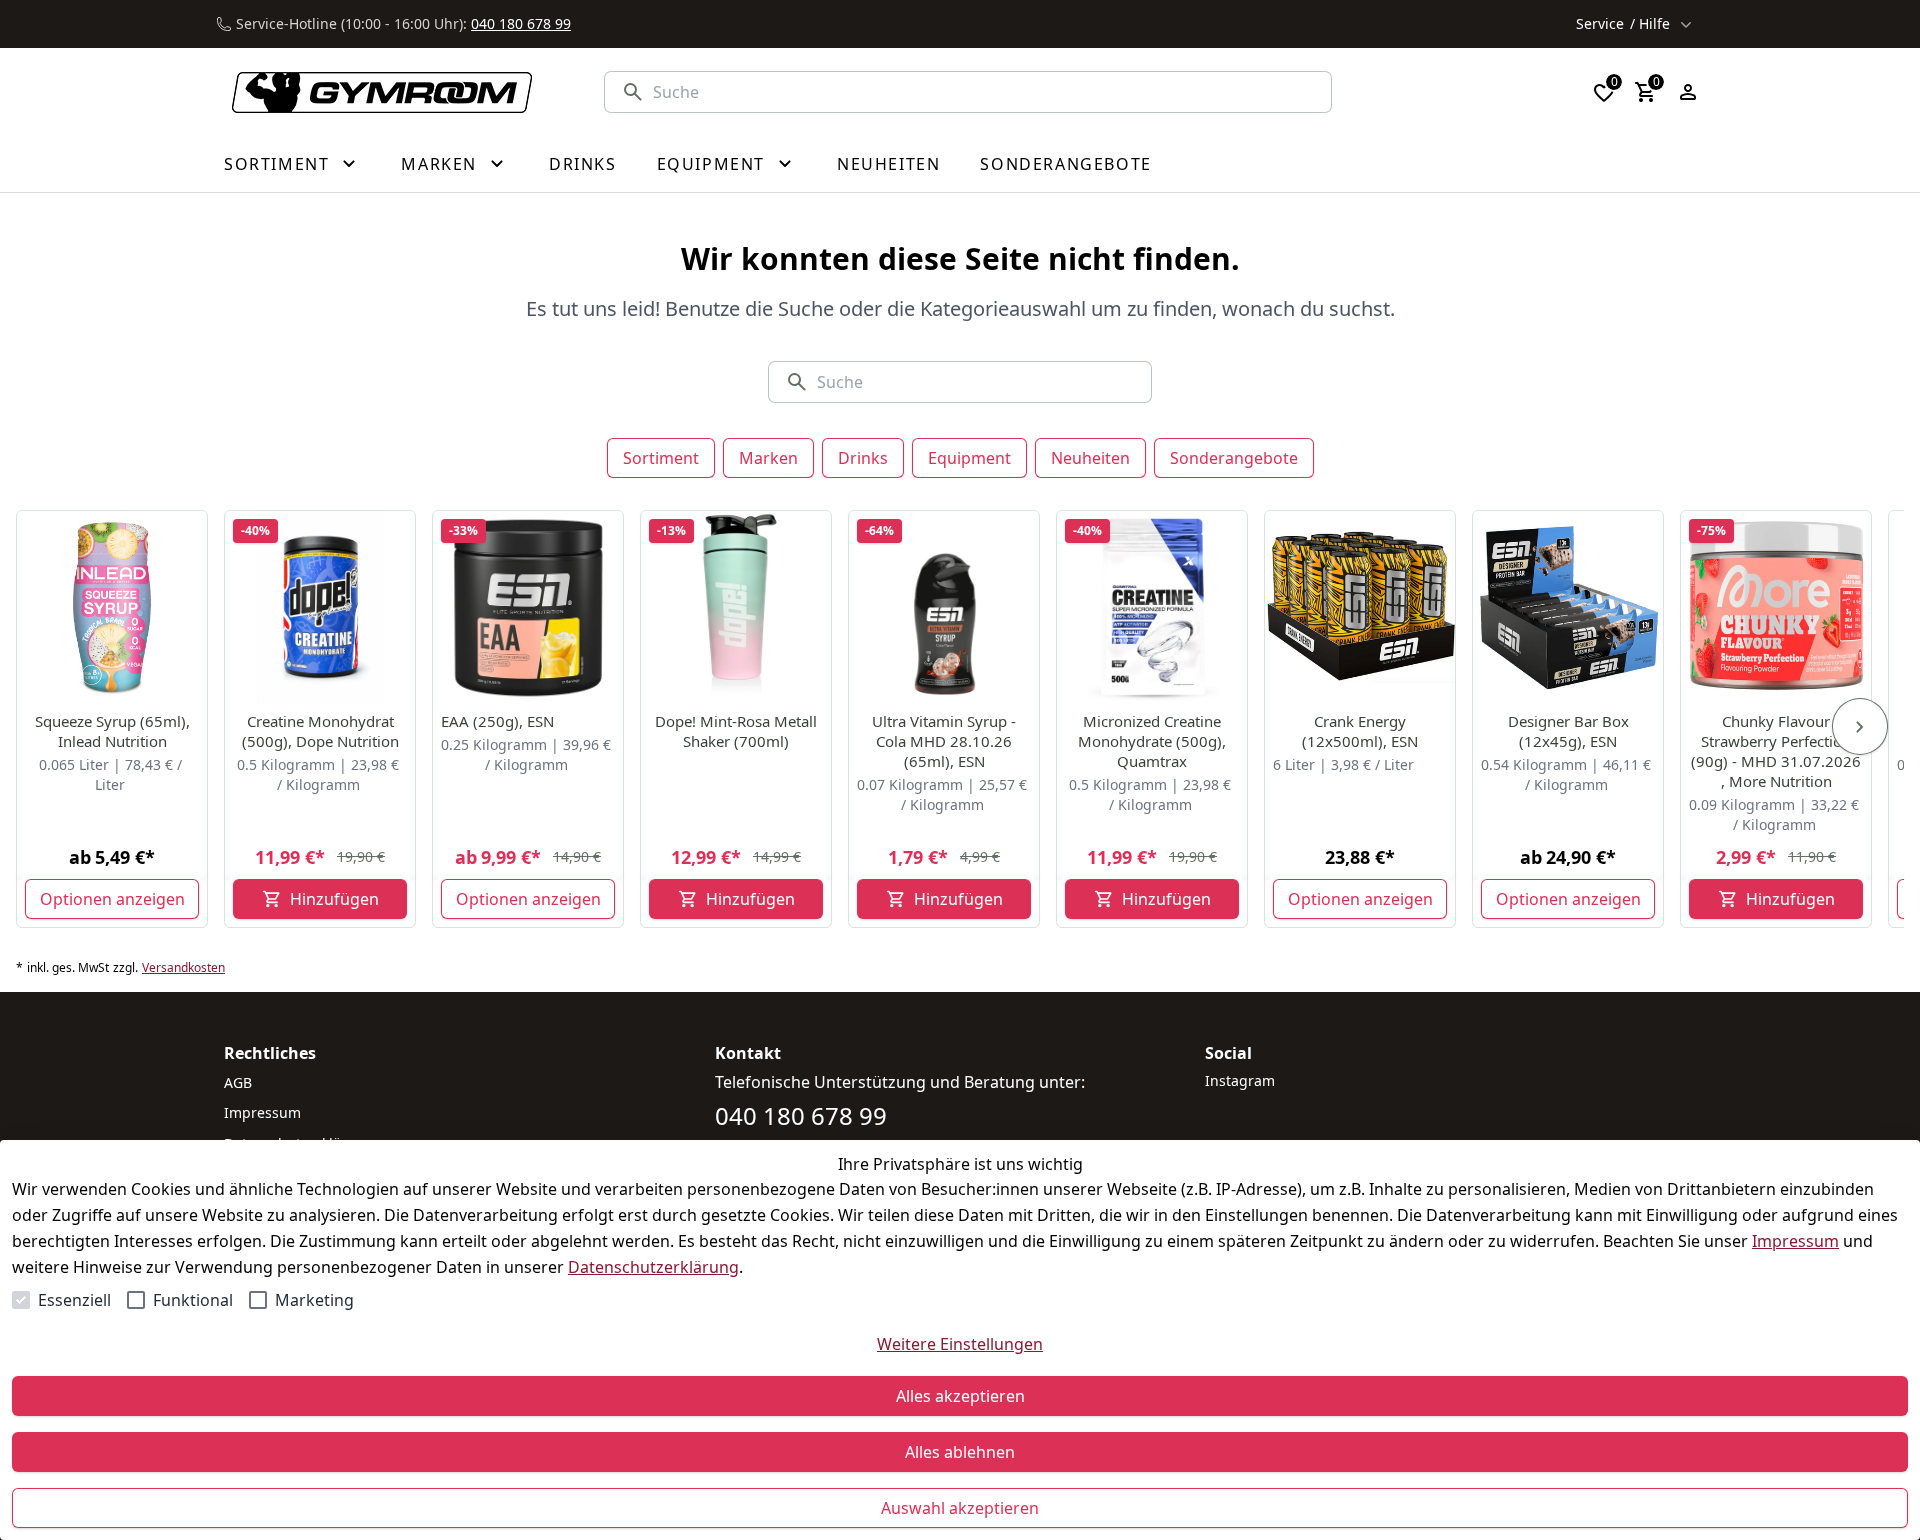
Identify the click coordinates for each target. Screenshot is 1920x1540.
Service (1623, 23)
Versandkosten (183, 968)
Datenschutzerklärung (653, 1267)
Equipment (969, 458)
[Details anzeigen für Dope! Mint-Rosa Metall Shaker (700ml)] (737, 607)
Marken (768, 458)
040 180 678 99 (521, 23)
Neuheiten (1090, 458)
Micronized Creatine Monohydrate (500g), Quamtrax (1152, 741)
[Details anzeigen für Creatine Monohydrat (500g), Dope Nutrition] (321, 607)
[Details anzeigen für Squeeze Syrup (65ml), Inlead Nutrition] (113, 607)
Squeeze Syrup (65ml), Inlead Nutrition (112, 731)
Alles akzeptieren (960, 1396)
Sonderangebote (1234, 458)
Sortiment (661, 458)
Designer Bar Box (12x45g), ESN (1568, 731)
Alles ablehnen (960, 1452)
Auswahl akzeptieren (960, 1508)
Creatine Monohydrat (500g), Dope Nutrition (320, 731)
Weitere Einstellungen (960, 1344)
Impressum (1795, 1241)
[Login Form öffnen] (1688, 92)
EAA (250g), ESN (497, 721)
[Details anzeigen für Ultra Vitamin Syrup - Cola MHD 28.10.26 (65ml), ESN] (945, 607)
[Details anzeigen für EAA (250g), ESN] (529, 607)
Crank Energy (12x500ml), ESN (1360, 731)
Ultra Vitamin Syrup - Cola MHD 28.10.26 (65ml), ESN (944, 741)
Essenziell (74, 1300)
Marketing (314, 1300)
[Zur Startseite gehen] (370, 92)
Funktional (193, 1300)
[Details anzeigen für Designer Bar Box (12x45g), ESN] (1569, 607)
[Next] (1860, 727)
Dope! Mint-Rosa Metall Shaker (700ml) (736, 731)
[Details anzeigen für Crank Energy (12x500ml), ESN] (1361, 607)
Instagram (1240, 1080)
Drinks (863, 458)
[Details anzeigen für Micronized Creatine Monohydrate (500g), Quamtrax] (1153, 607)
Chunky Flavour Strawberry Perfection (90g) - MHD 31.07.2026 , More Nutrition (1776, 751)
